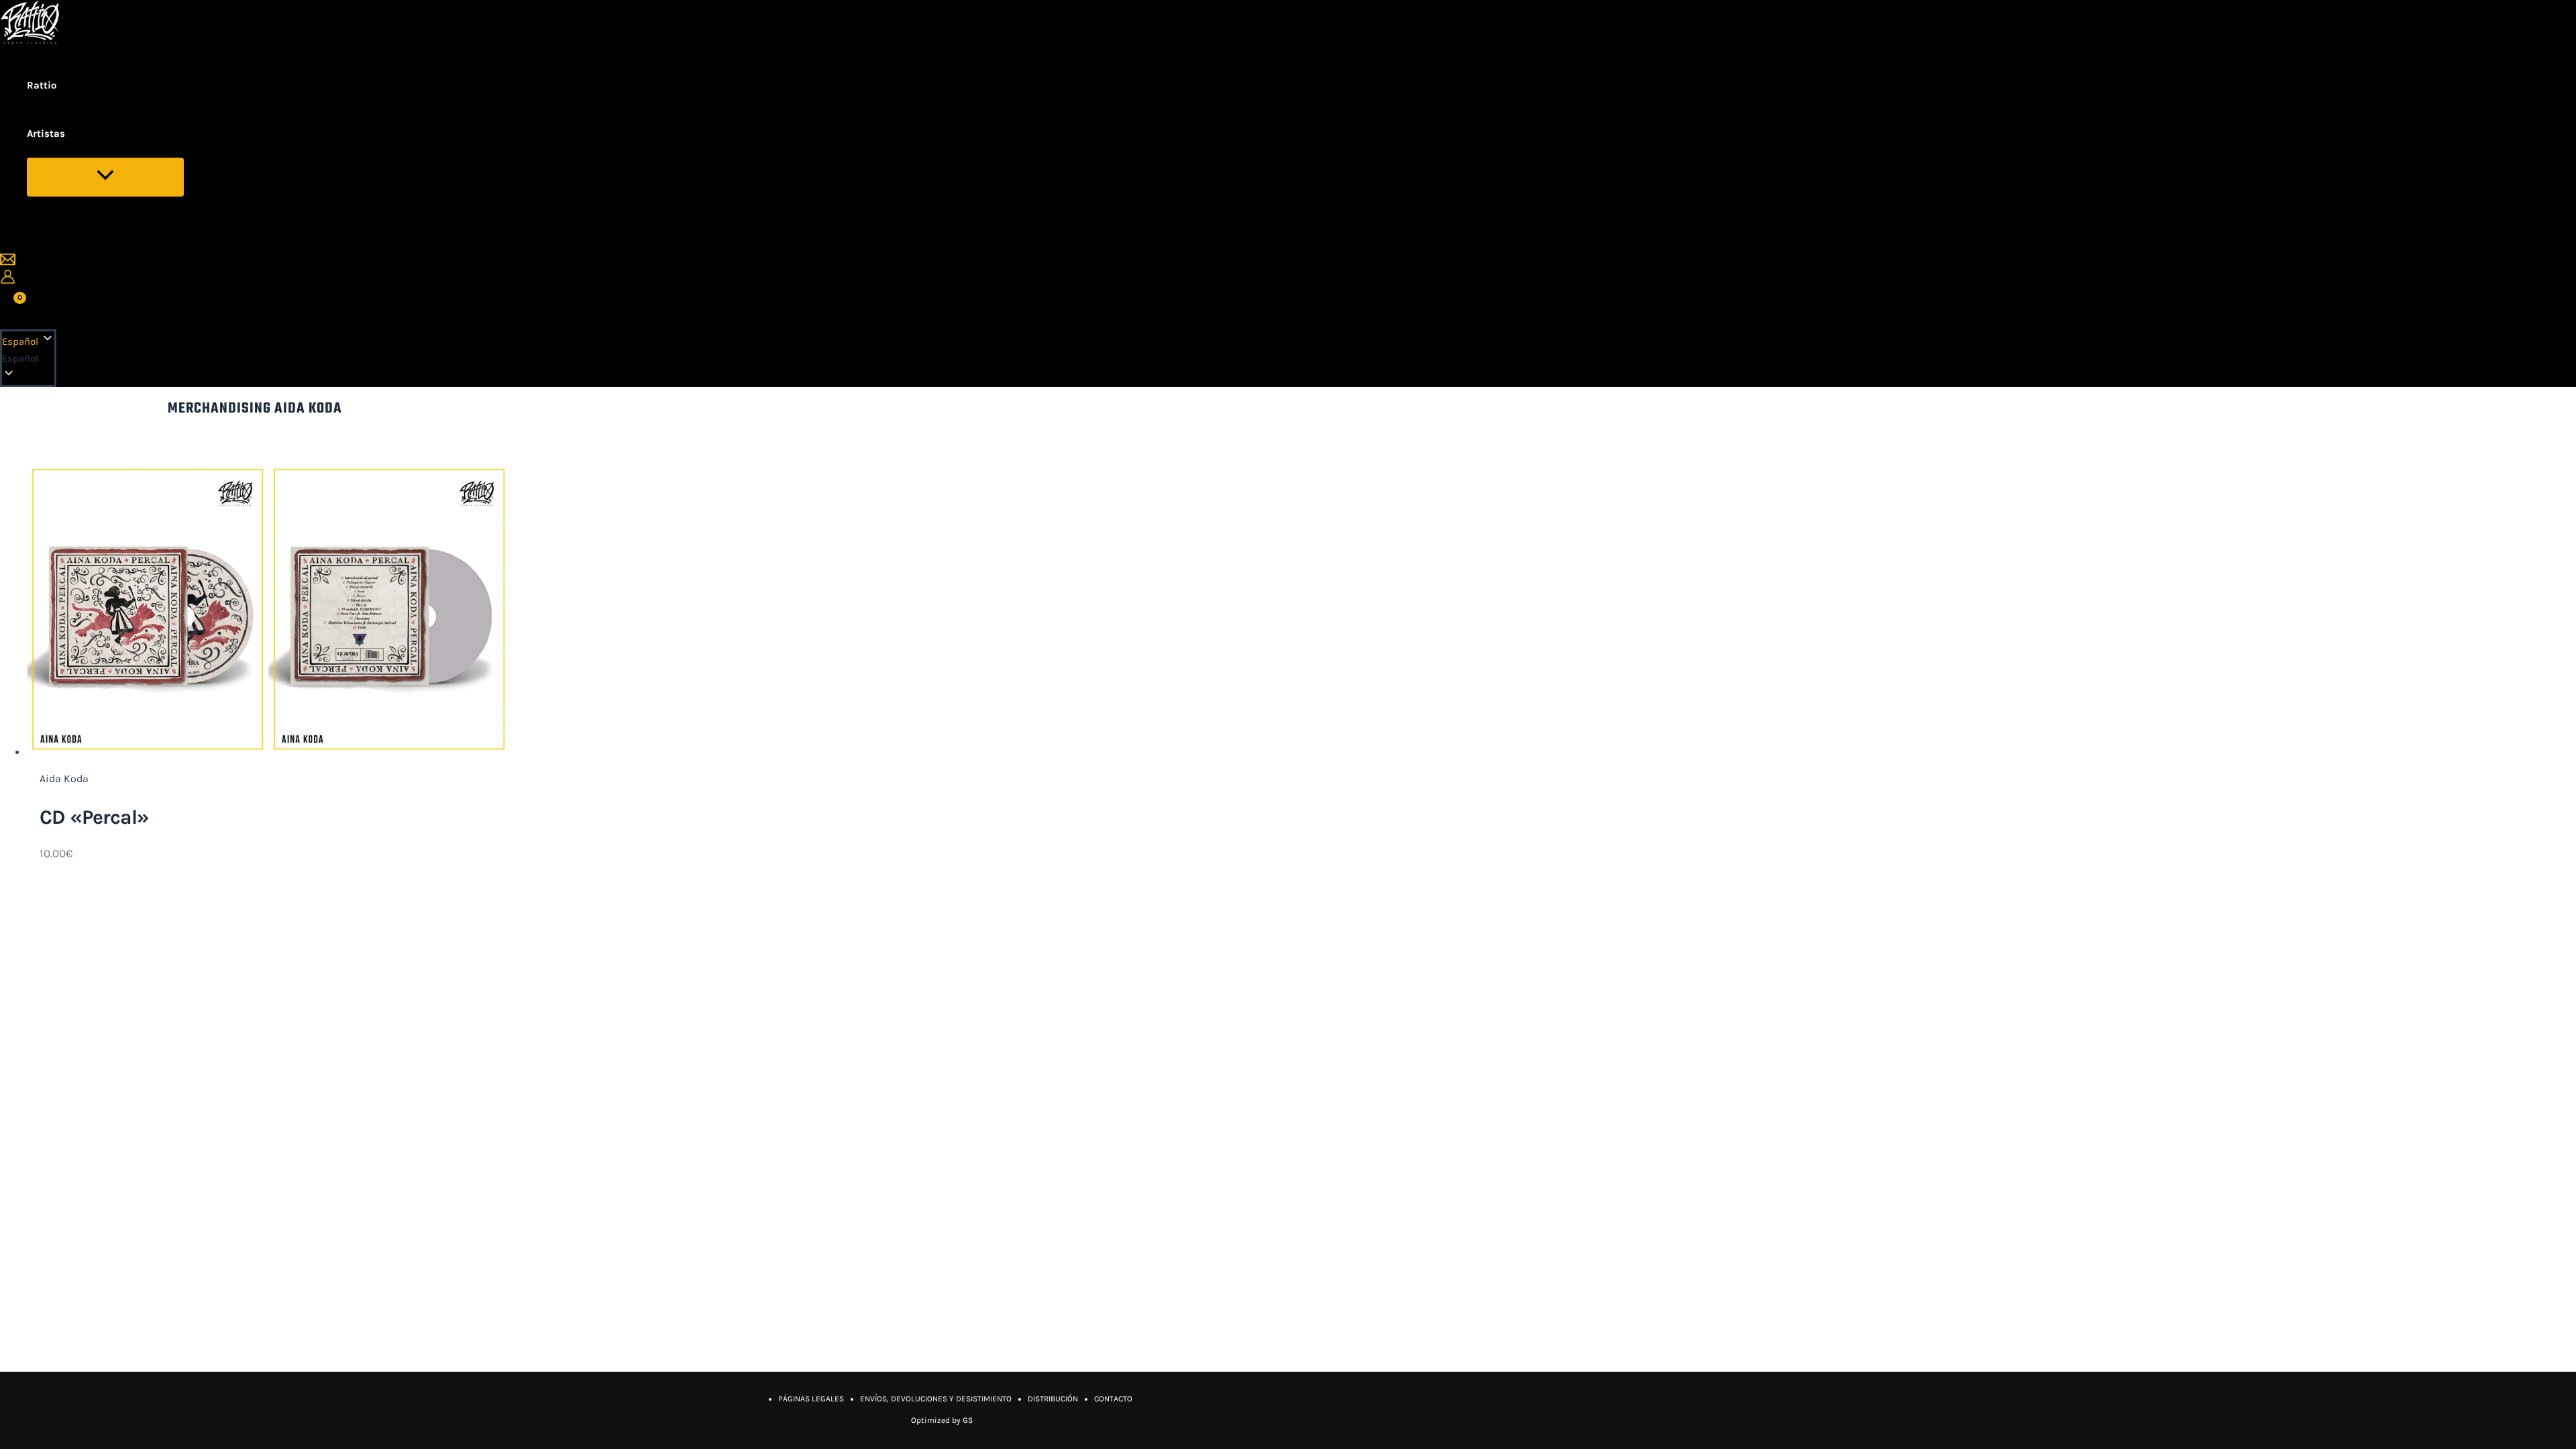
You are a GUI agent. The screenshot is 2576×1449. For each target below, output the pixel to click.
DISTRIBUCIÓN (1053, 1399)
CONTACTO (1113, 1399)
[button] (28, 359)
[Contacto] (8, 263)
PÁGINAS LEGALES (811, 1399)
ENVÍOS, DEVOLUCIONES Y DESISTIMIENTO (936, 1399)
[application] (74, 133)
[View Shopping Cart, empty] (12, 307)
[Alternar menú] (105, 177)
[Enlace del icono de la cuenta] (8, 279)
